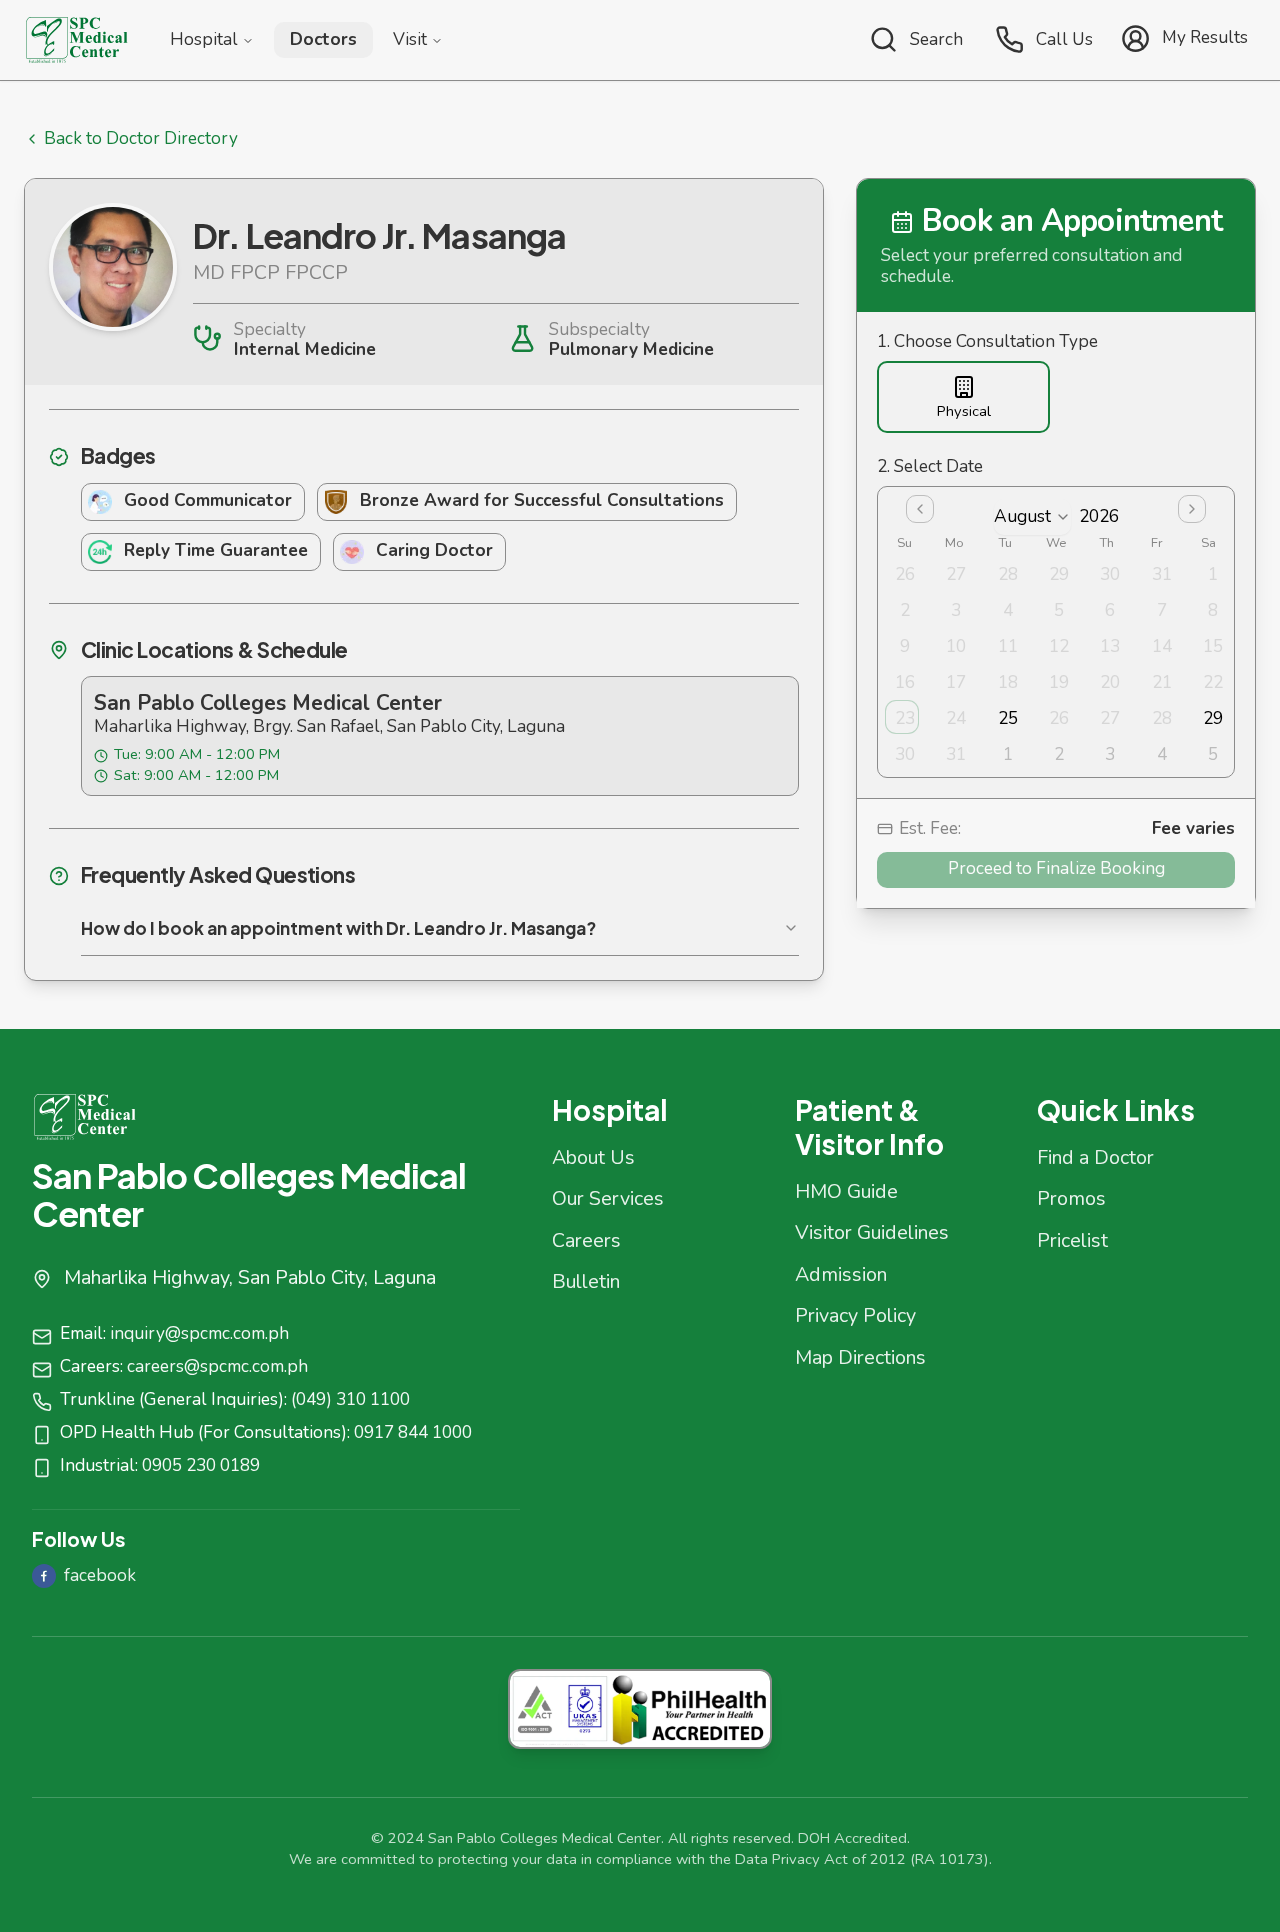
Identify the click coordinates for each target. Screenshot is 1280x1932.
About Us (593, 1157)
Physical (964, 411)
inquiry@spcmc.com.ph (199, 1333)
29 (1213, 718)
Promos (1071, 1198)
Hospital (204, 39)
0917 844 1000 (413, 1432)
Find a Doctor (1095, 1157)
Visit (410, 39)
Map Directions (860, 1357)
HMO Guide (846, 1191)
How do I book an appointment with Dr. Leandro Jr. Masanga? (338, 928)
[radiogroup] (1056, 397)
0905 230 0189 (201, 1465)
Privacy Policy (855, 1315)
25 (1008, 718)
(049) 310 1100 (350, 1399)
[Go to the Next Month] (1192, 509)
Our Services (608, 1198)
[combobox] (1032, 517)
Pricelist (1072, 1240)
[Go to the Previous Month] (920, 509)
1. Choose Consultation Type (987, 342)
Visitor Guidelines (872, 1232)
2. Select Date (930, 467)
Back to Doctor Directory (141, 139)
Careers (586, 1240)
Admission (841, 1274)
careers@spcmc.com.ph (217, 1366)
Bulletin (586, 1281)
